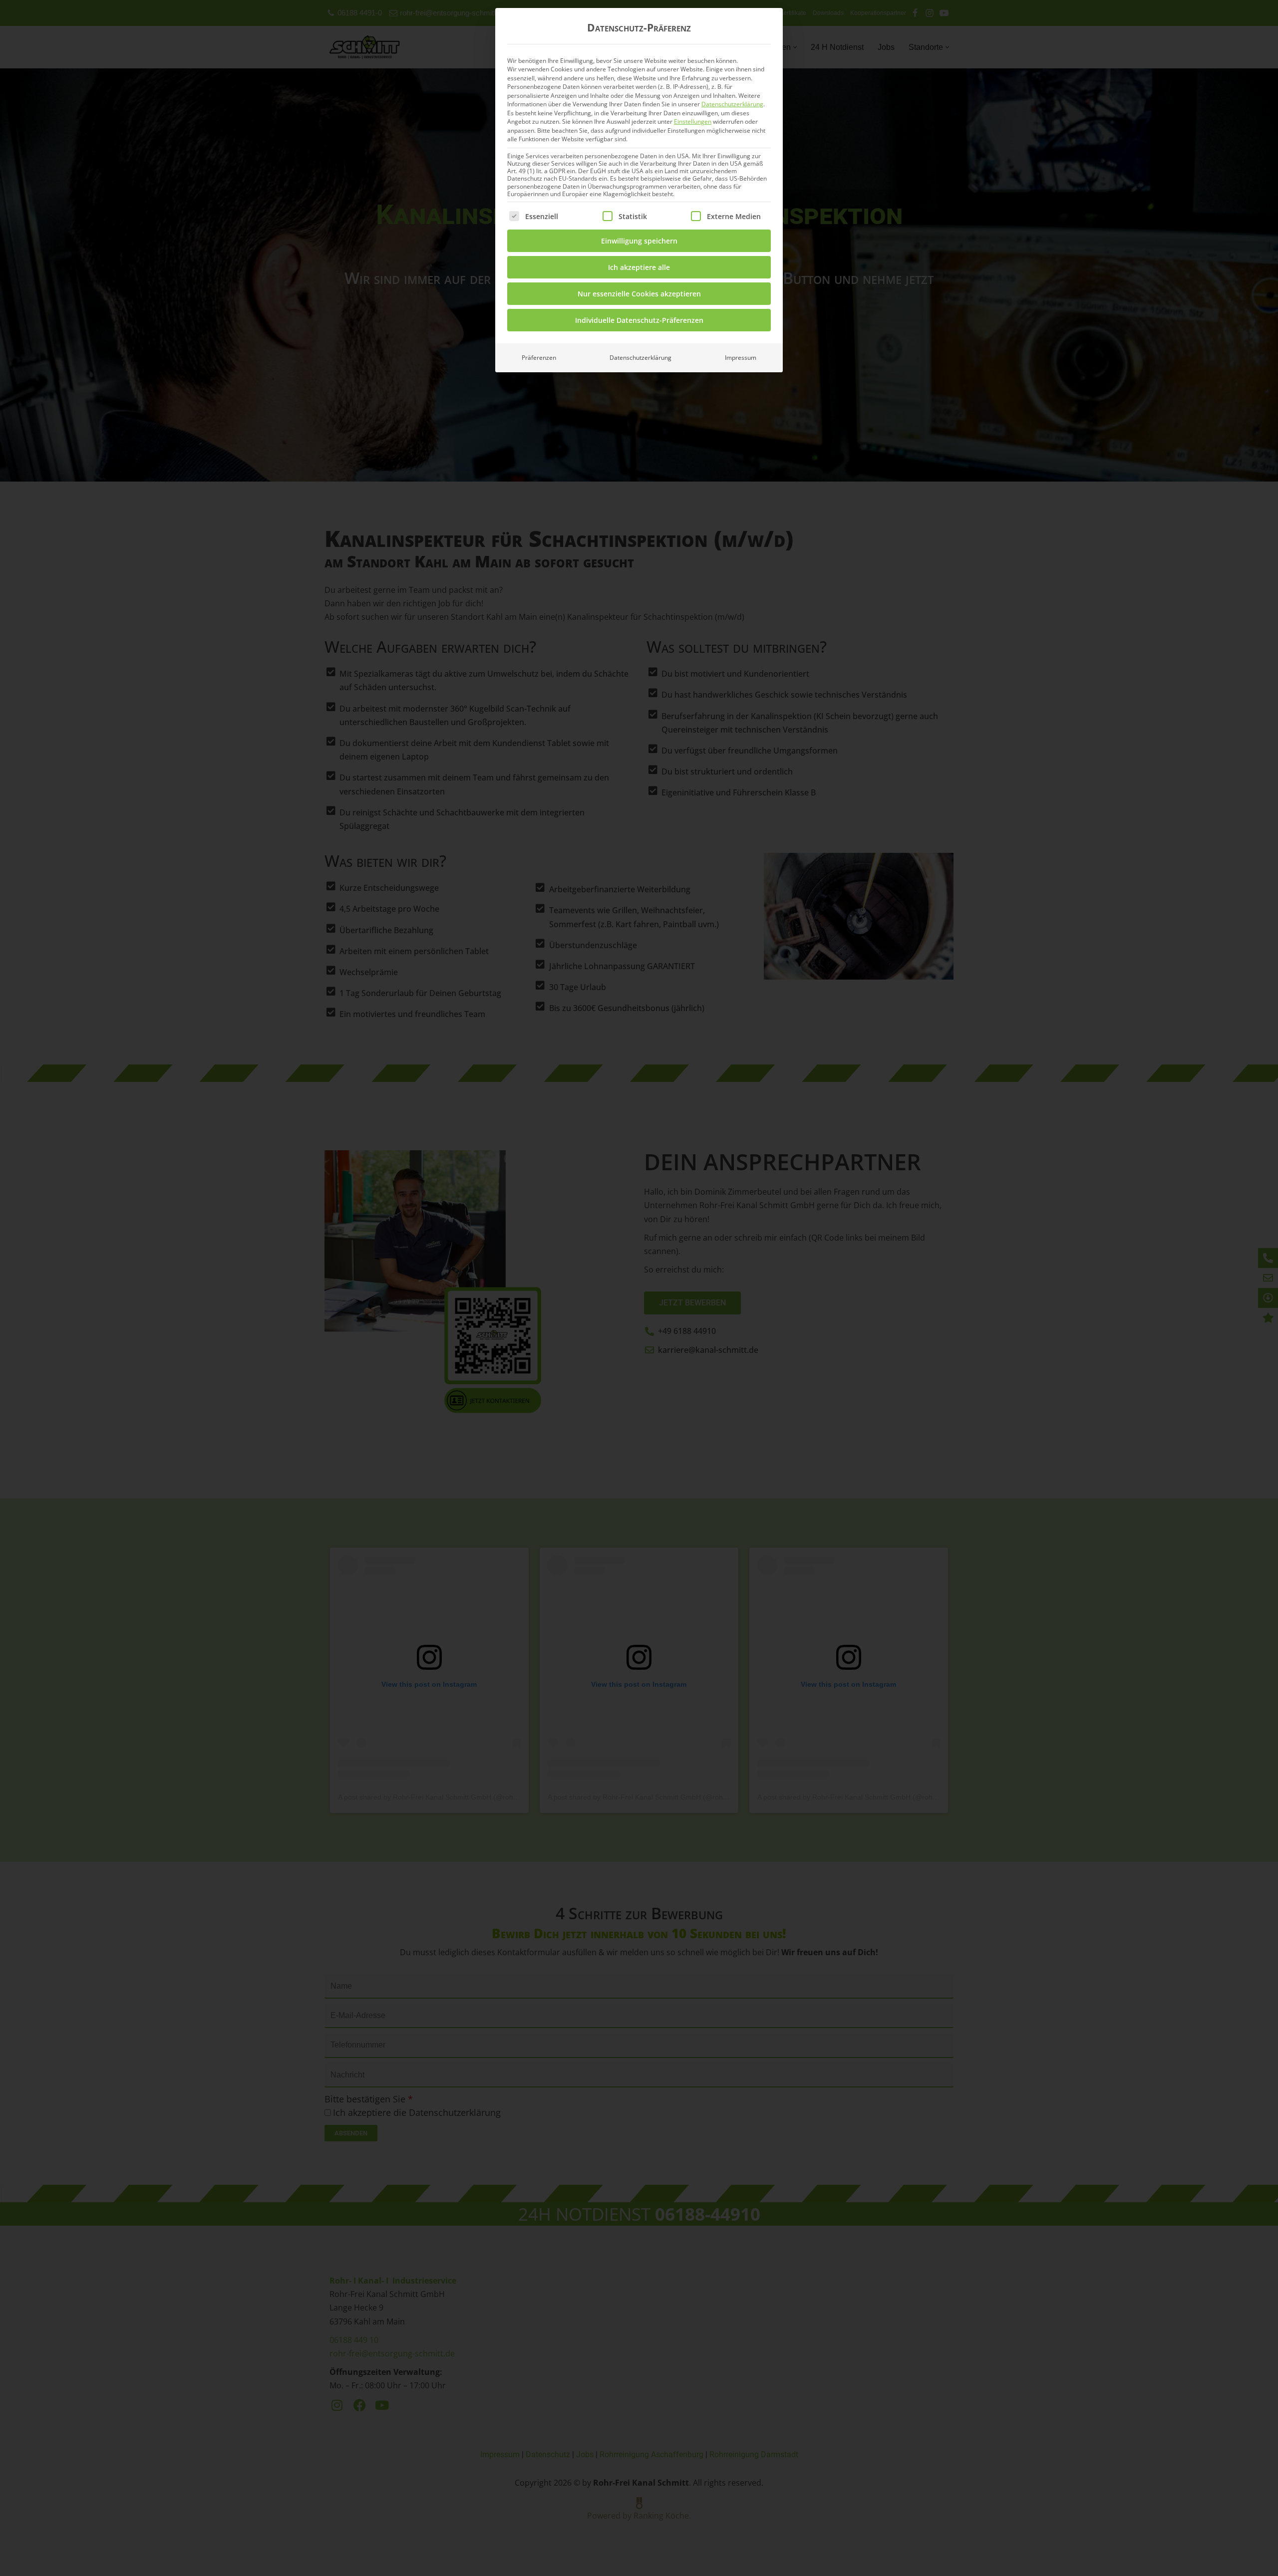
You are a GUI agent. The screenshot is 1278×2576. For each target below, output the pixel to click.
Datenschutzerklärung (732, 104)
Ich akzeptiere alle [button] (639, 267)
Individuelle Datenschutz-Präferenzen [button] (639, 320)
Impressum (741, 358)
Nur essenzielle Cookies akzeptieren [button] (639, 294)
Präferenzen (539, 358)
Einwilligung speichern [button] (639, 241)
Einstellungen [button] (693, 122)
